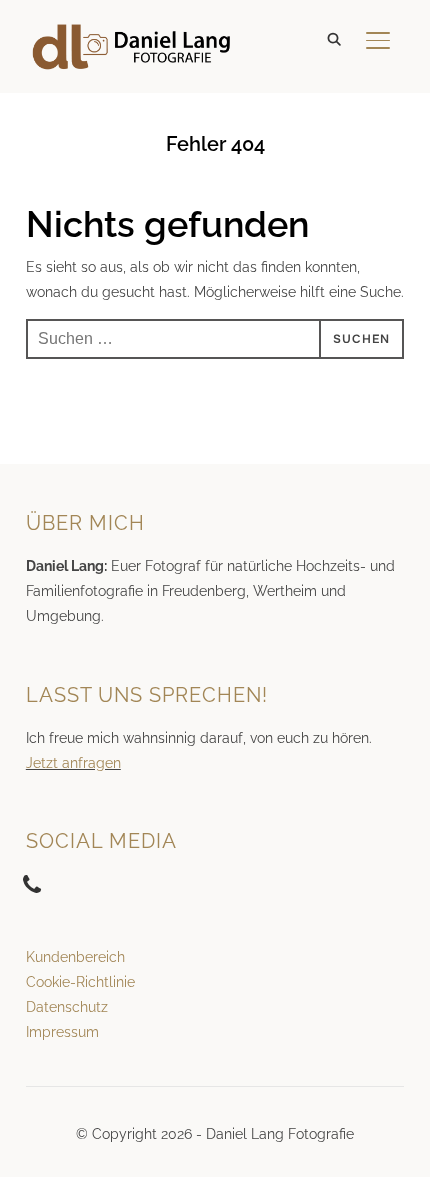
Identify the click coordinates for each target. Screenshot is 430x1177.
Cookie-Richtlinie (80, 982)
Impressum (62, 1032)
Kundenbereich (75, 957)
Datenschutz (67, 1007)
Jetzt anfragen (73, 763)
